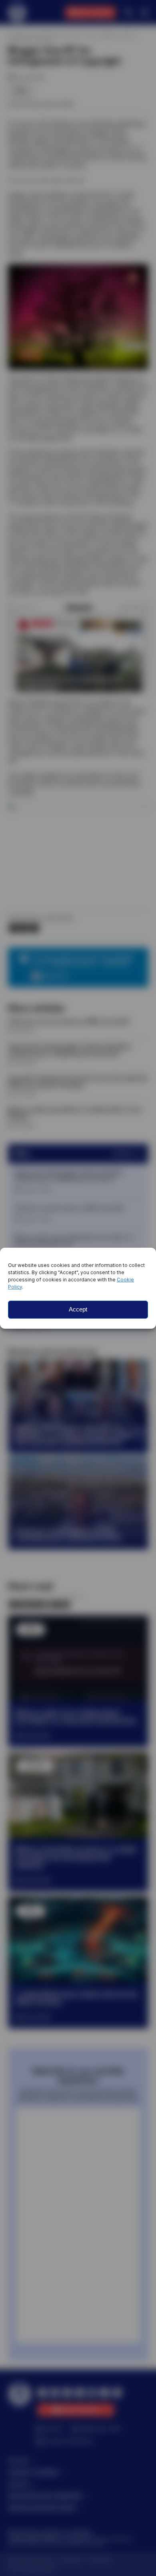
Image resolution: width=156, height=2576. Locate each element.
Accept (78, 1309)
